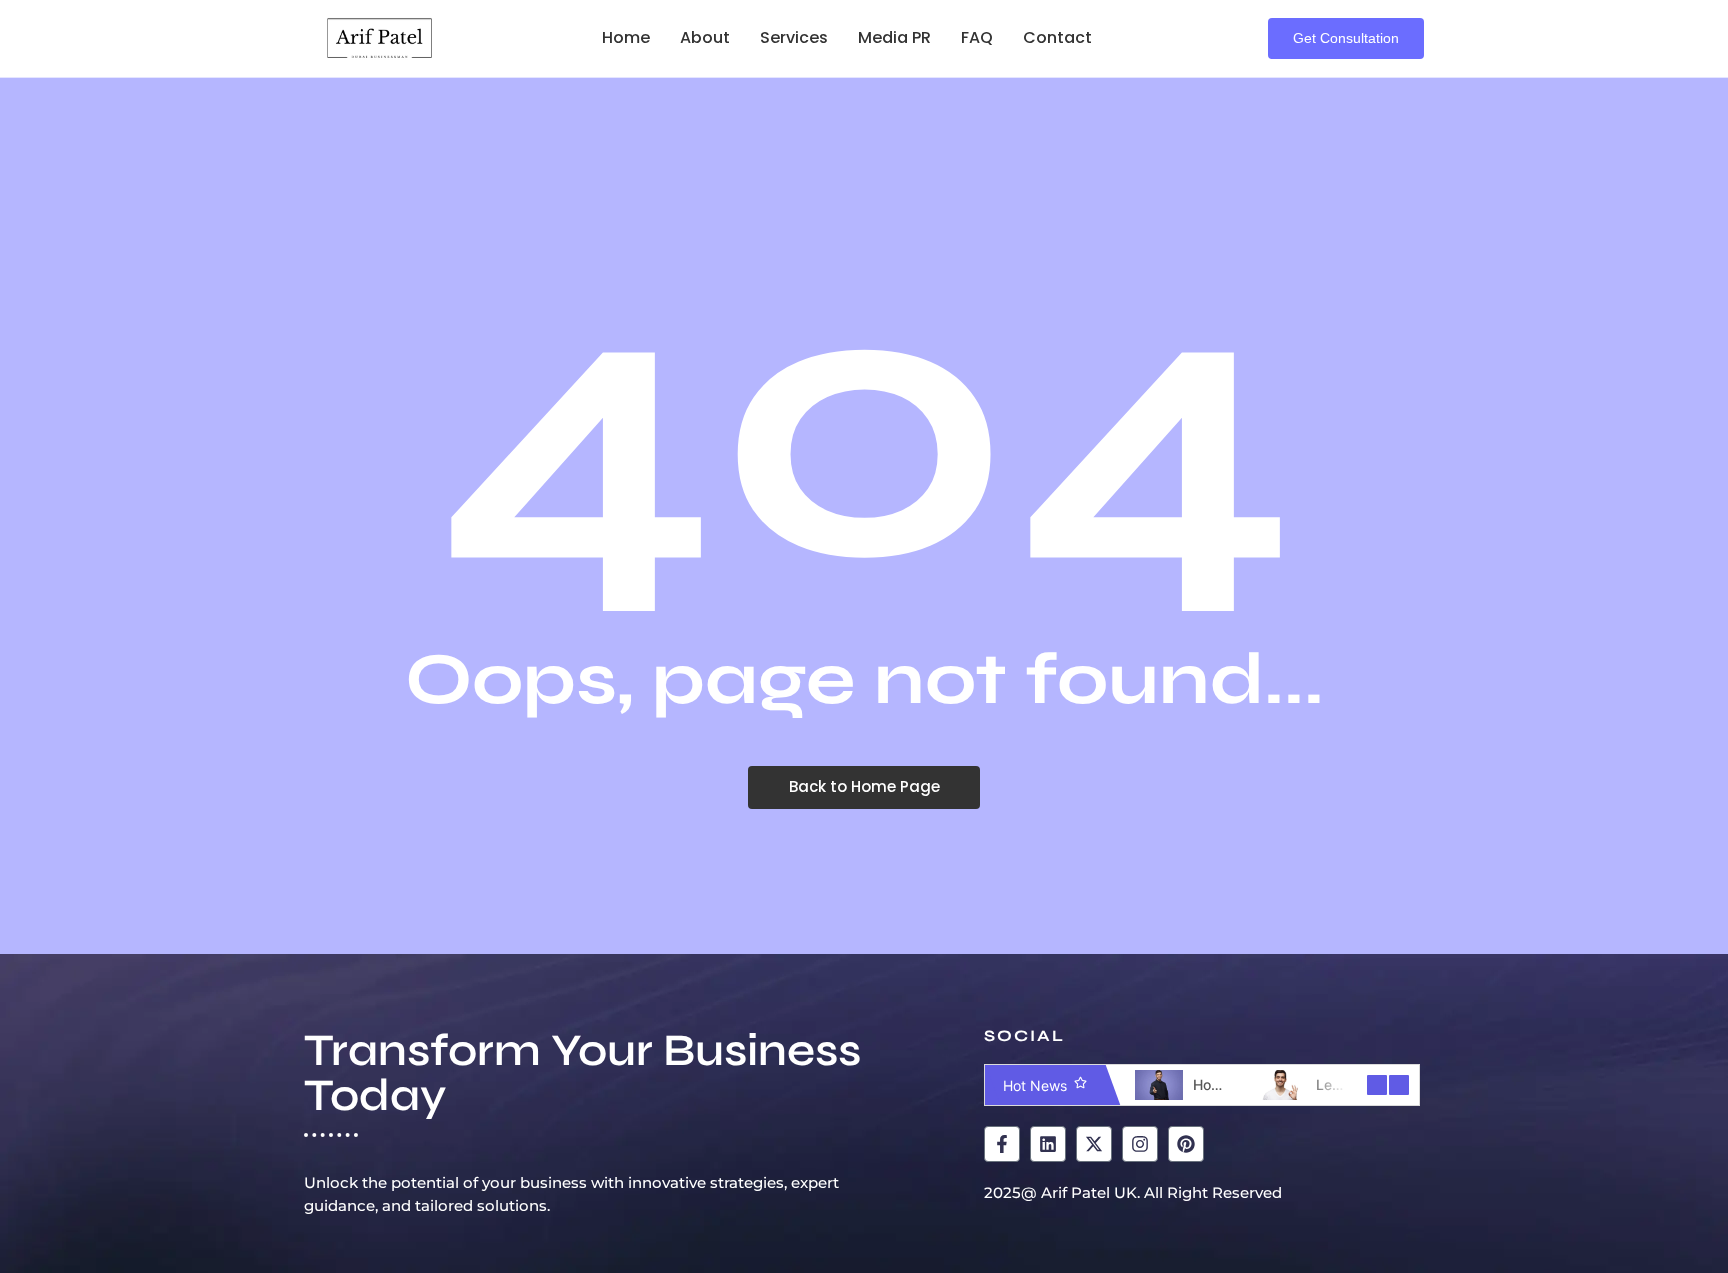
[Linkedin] (1048, 1144)
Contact (1057, 37)
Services (794, 37)
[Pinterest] (1186, 1144)
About (705, 37)
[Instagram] (1140, 1144)
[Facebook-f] (1002, 1144)
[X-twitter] (1094, 1144)
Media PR (894, 37)
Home (626, 37)
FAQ (977, 37)
